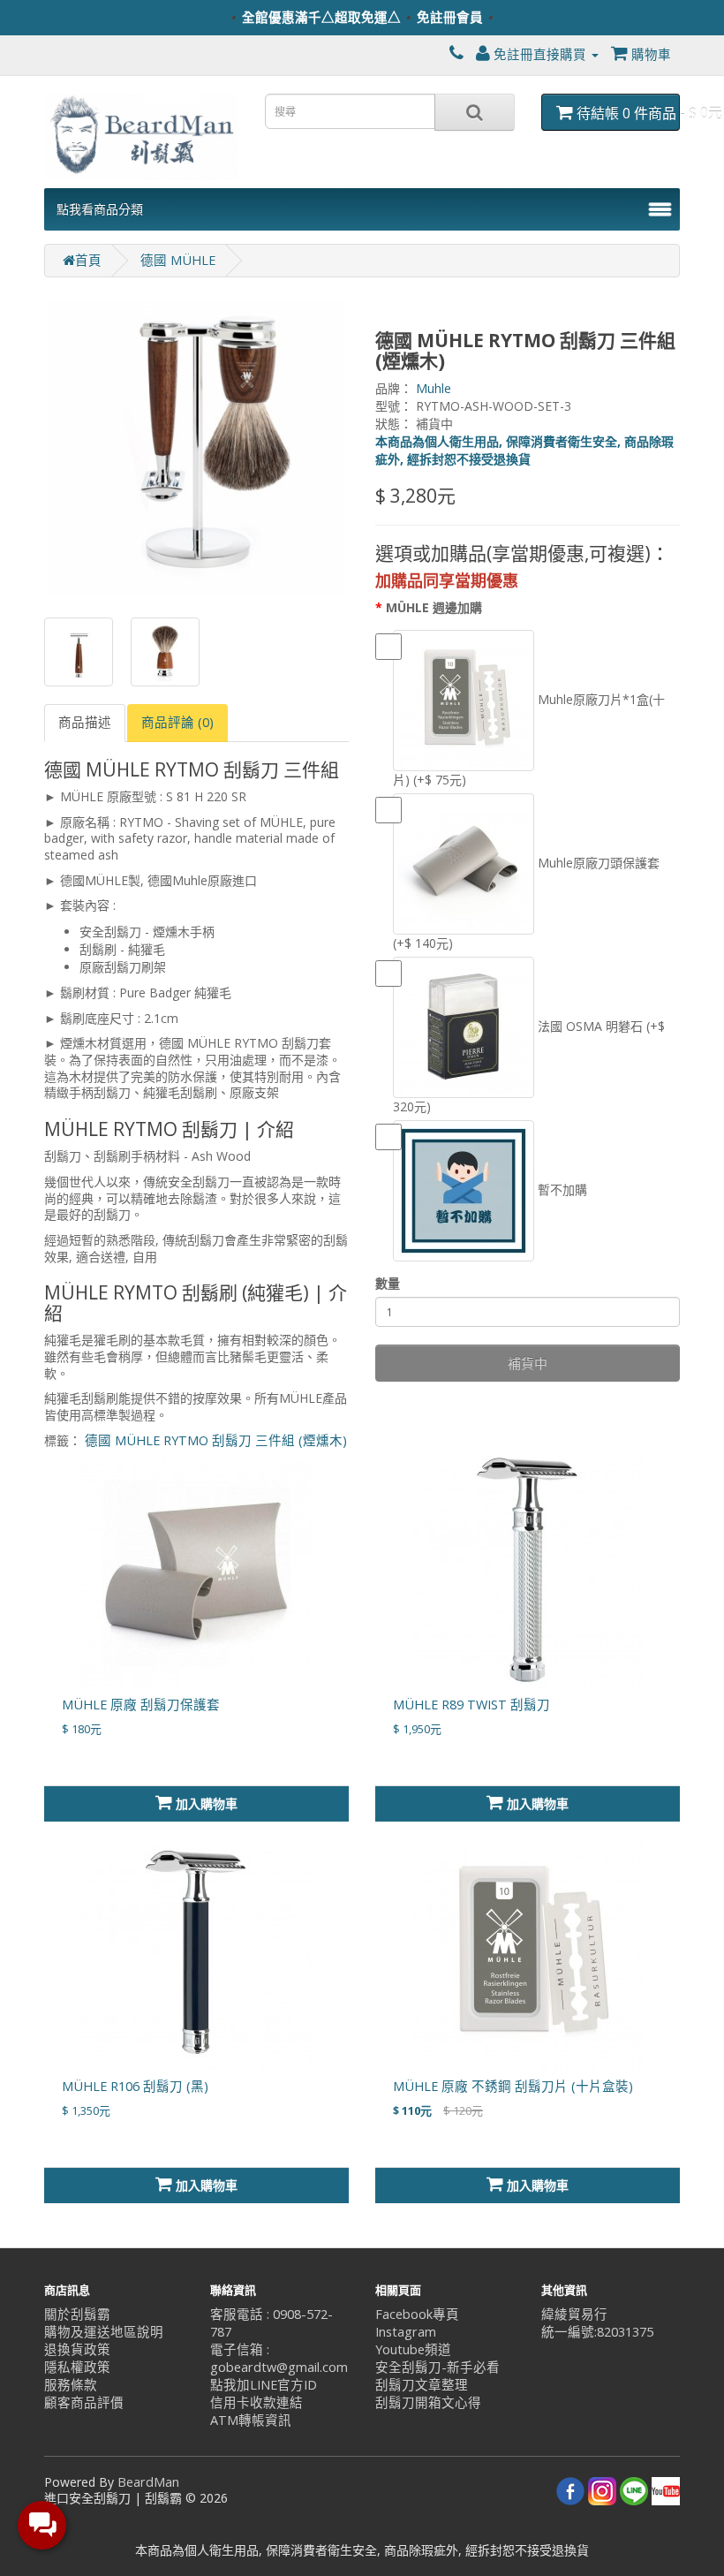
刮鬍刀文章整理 (422, 2385)
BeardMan (148, 2482)
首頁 (88, 260)
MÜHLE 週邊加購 (434, 607)
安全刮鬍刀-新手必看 (437, 2367)
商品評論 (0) (177, 722)
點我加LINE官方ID (264, 2385)
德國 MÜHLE (178, 260)
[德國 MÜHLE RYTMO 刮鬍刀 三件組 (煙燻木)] (196, 447)
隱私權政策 (77, 2367)
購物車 (649, 54)
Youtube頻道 (413, 2349)
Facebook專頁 (417, 2314)
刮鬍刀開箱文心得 (428, 2402)
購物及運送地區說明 (104, 2332)
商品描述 (85, 722)
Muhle (434, 388)
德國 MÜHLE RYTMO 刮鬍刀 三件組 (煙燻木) (216, 1440)
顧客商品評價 (84, 2402)
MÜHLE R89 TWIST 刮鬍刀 (471, 1705)
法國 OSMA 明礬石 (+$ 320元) (529, 1066)
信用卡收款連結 (256, 2402)
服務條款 (71, 2385)
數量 (388, 1283)
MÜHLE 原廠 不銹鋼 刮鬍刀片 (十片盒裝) (513, 2086)
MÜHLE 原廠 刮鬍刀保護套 (141, 1705)
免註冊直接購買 (540, 54)
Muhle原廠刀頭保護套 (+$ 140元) (526, 903)
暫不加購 (561, 1190)
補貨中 (528, 1363)
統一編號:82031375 (597, 2332)
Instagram (406, 2332)
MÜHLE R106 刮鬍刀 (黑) (135, 2086)
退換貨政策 (77, 2349)
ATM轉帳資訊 (251, 2420)
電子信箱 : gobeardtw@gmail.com (279, 2358)
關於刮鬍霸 (77, 2314)
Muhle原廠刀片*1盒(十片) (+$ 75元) (529, 739)
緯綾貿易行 (574, 2314)
